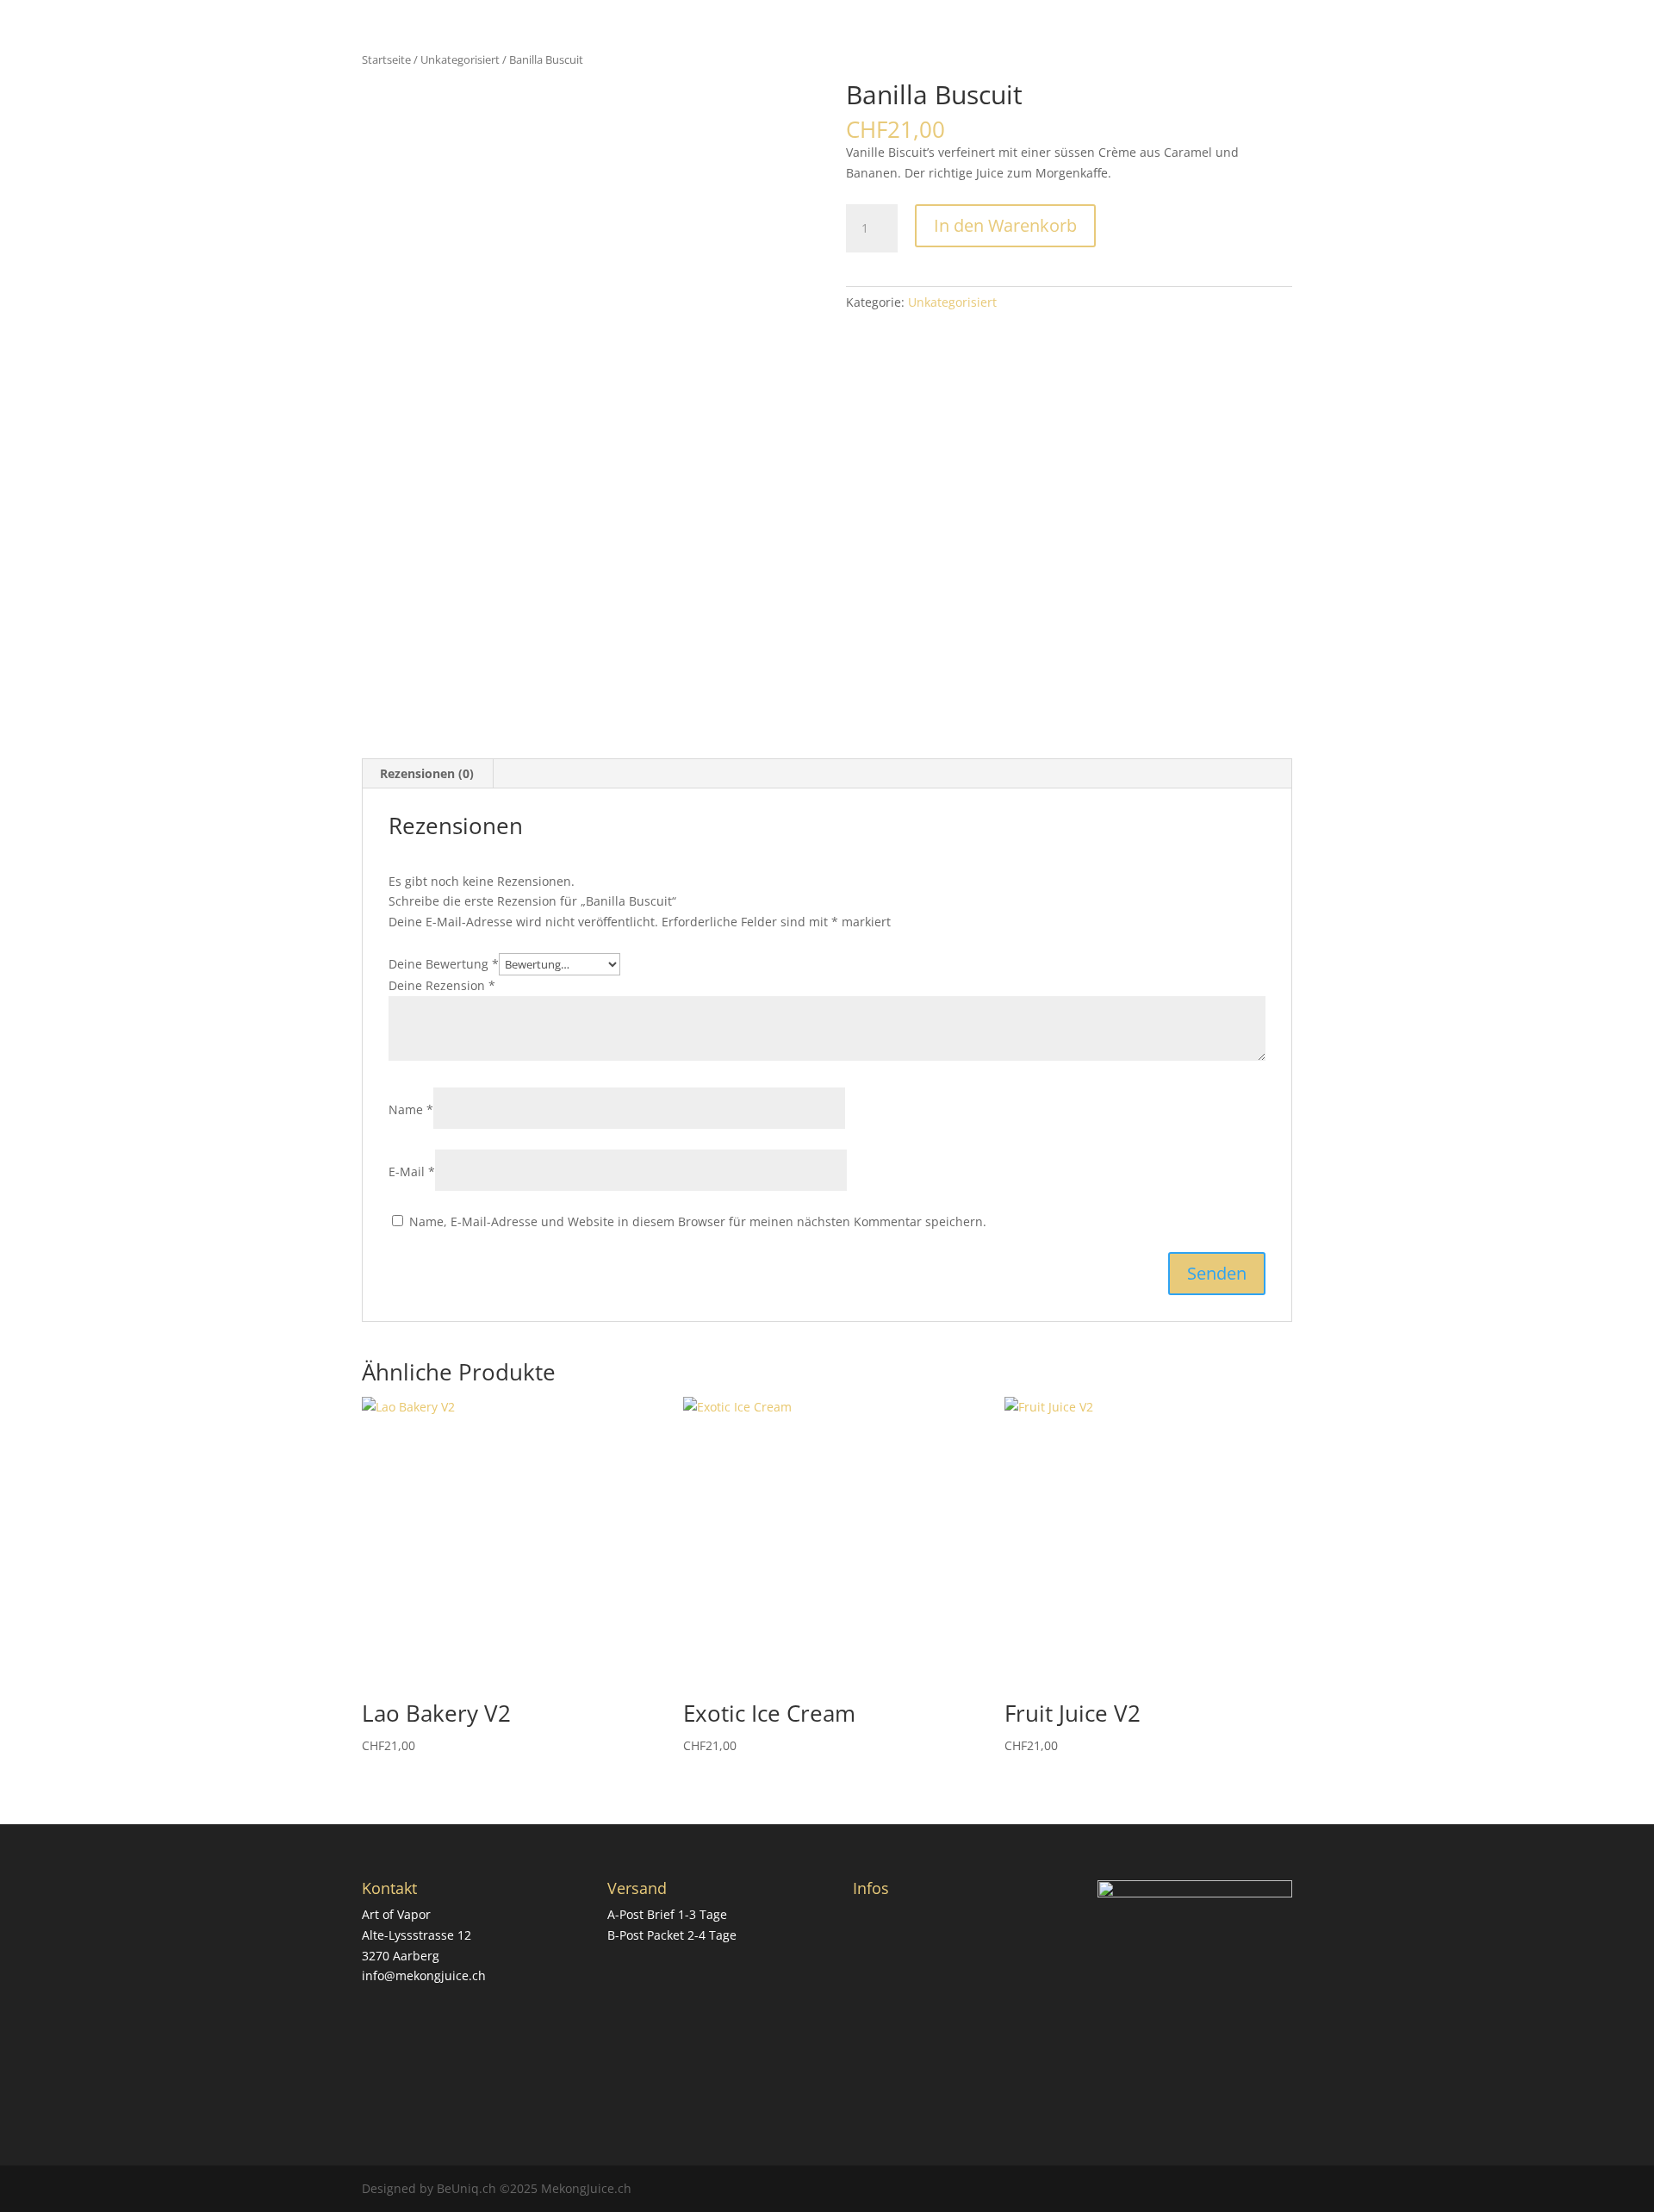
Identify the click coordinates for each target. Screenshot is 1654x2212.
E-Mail (412, 1171)
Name (411, 1109)
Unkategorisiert (460, 59)
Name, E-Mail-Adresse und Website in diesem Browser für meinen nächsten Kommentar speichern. (698, 1221)
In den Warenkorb (1005, 225)
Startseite (386, 59)
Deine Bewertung (444, 964)
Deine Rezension (442, 985)
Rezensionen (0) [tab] (427, 773)
